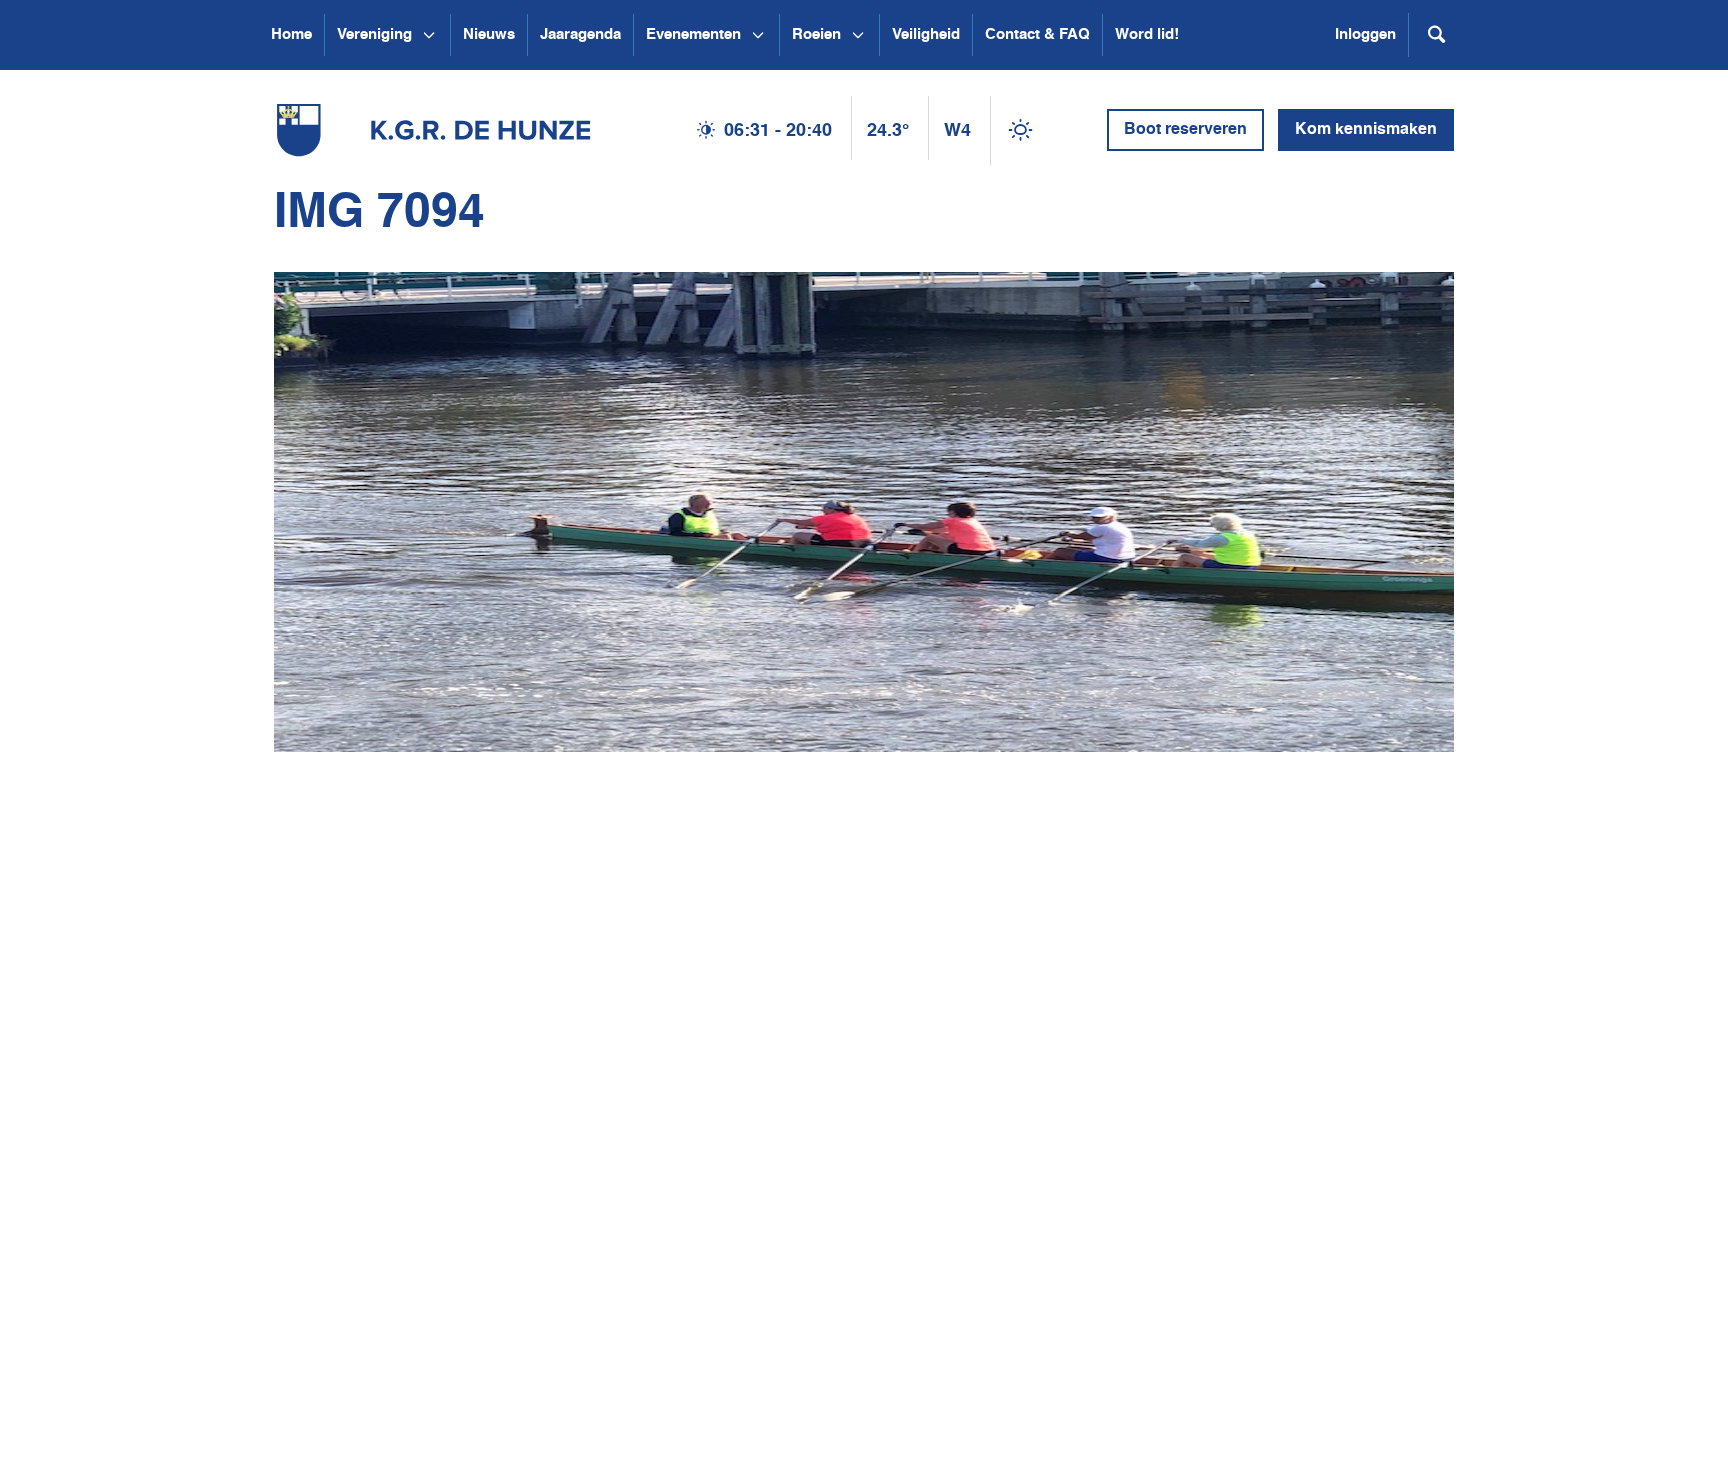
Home (291, 34)
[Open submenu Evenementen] (758, 35)
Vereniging (374, 34)
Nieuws (489, 34)
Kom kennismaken (1366, 130)
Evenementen (693, 34)
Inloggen (1365, 34)
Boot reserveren (1185, 130)
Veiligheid (926, 34)
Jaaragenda (580, 34)
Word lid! (1147, 34)
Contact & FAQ (1037, 34)
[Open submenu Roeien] (858, 35)
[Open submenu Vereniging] (429, 35)
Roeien (816, 34)
